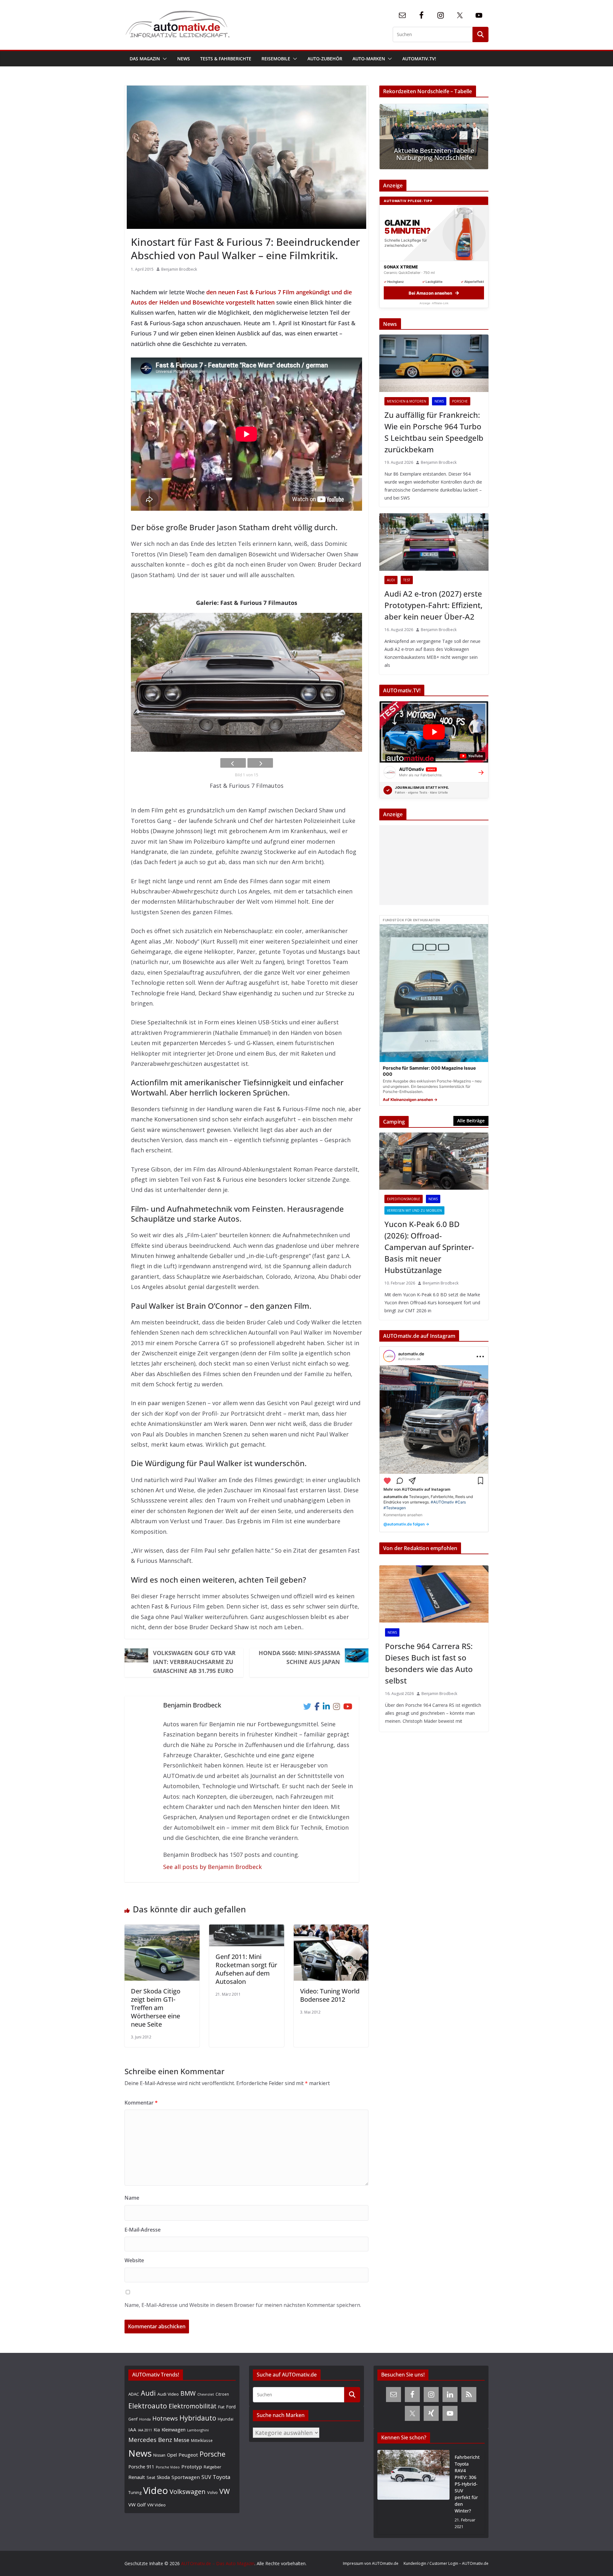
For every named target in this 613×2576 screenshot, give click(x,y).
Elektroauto (148, 2406)
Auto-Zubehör (325, 59)
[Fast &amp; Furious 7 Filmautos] (246, 682)
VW (225, 2491)
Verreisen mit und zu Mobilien (414, 1210)
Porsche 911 (141, 2467)
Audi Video (168, 2394)
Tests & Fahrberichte (226, 59)
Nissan (159, 2455)
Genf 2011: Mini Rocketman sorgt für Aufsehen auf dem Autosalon (246, 1969)
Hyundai (226, 2419)
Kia (157, 2430)
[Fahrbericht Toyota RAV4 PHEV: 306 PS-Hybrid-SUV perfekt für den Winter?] (413, 2492)
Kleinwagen (174, 2429)
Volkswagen (188, 2491)
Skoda (163, 2477)
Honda (145, 2419)
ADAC (134, 2394)
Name (132, 2198)
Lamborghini (198, 2430)
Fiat (221, 2407)
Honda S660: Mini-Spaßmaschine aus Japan (299, 1657)
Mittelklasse (202, 2440)
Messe (182, 2440)
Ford (231, 2407)
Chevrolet (206, 2394)
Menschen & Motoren (407, 401)
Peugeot (188, 2455)
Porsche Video (168, 2467)
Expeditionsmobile (404, 1199)
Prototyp (192, 2467)
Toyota (222, 2477)
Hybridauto (198, 2418)
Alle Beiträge (471, 1121)
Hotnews (165, 2418)
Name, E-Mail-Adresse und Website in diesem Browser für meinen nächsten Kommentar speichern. (243, 2305)
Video (155, 2490)
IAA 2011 (145, 2430)
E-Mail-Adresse (143, 2230)
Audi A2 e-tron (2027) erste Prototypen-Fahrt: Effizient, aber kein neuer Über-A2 (433, 605)
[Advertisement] (432, 865)
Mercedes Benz (150, 2440)
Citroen (222, 2394)
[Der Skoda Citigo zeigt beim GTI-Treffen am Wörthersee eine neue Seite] (162, 1930)
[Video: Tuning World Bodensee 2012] (331, 1930)
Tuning (135, 2492)
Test (407, 580)
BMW (188, 2393)
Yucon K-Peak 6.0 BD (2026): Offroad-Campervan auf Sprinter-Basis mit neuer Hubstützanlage (429, 1247)
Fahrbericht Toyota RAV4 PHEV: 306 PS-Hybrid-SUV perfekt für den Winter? (467, 2484)
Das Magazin (145, 59)
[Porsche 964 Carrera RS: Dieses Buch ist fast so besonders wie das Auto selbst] (434, 1594)
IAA (132, 2429)
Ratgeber (212, 2467)
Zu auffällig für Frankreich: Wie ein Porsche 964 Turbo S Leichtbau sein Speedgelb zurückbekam (434, 432)
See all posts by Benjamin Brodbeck (212, 1867)
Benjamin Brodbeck (179, 269)
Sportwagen (186, 2477)
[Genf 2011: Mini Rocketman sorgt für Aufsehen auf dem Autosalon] (247, 1930)
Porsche (460, 401)
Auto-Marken (369, 59)
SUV (206, 2477)
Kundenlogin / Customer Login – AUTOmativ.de (446, 2563)
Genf (133, 2419)
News (184, 59)
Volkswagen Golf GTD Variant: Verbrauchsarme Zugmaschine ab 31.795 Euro (194, 1662)
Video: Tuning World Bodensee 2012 (330, 1995)
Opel (172, 2455)
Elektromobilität (193, 2406)
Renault (137, 2477)
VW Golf (137, 2504)
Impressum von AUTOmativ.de (371, 2563)
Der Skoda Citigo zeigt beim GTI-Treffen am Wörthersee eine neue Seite (156, 2008)
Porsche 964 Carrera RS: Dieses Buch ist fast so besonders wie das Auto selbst (429, 1663)
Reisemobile (276, 59)
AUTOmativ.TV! (419, 59)
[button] (163, 59)
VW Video (156, 2505)
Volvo (212, 2492)
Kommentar (141, 2103)
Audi (391, 580)
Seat (151, 2477)
